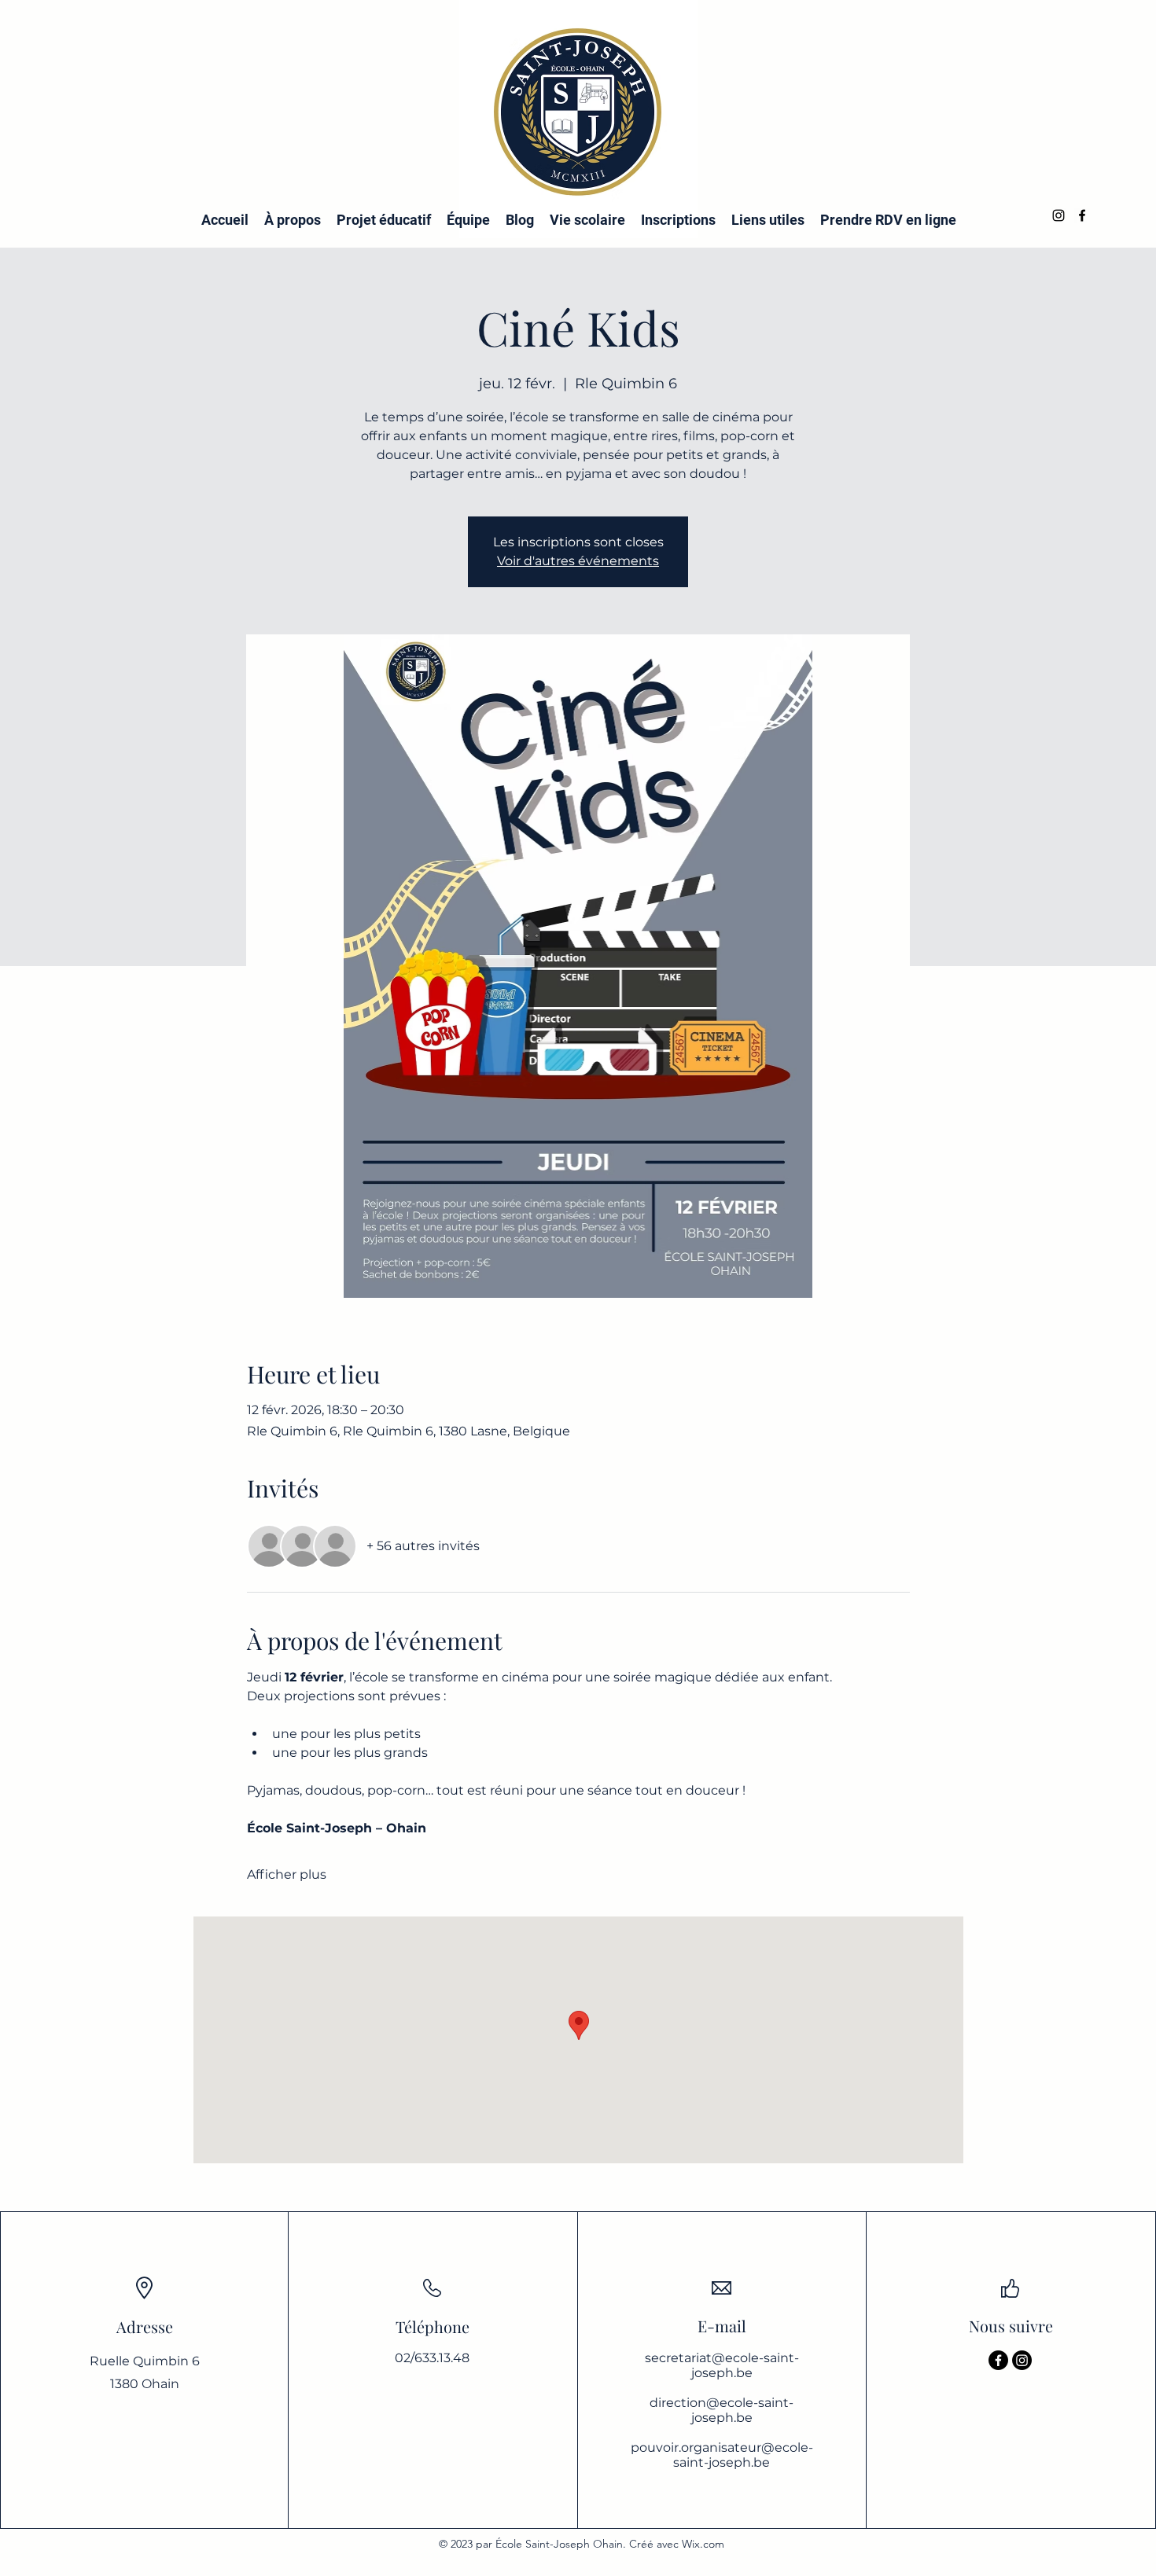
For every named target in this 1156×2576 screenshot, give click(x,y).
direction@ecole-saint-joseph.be (722, 2410)
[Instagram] (1022, 2360)
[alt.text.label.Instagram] (1058, 215)
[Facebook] (998, 2360)
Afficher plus (287, 1874)
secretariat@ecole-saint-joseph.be (722, 2365)
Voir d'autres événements (578, 561)
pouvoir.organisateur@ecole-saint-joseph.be (722, 2455)
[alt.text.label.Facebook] (1082, 215)
